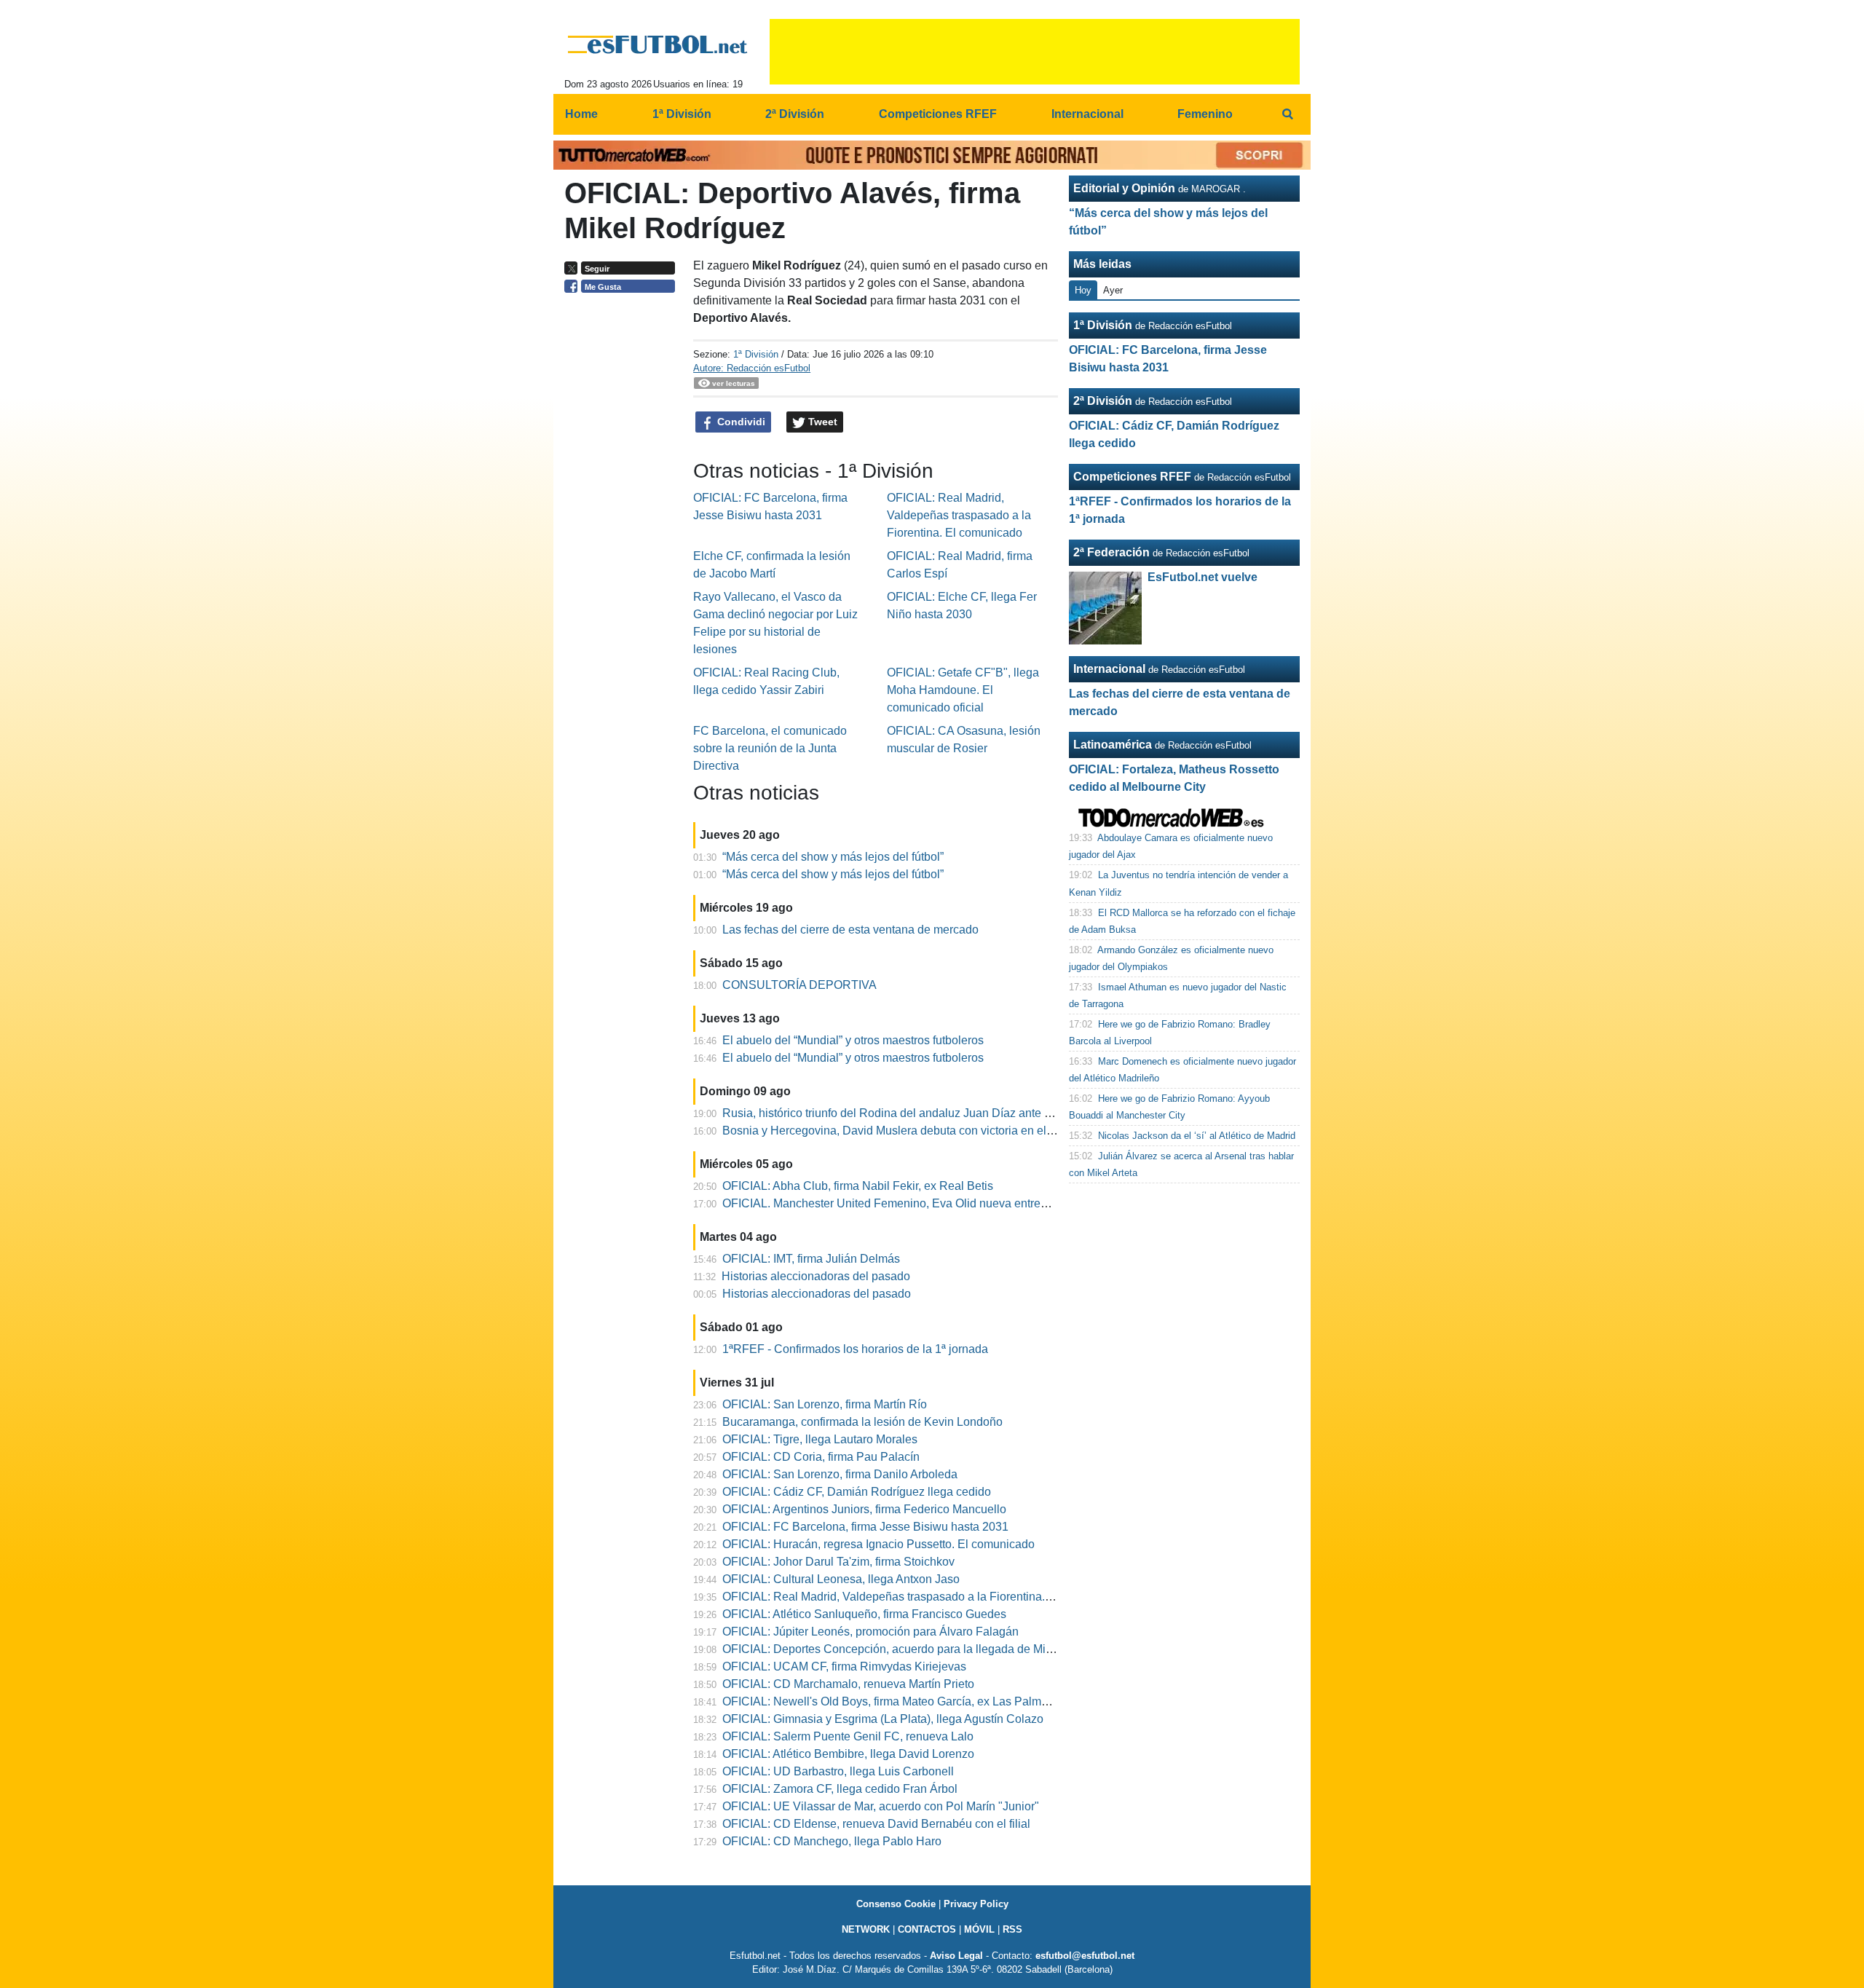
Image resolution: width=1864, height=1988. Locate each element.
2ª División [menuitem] (795, 114)
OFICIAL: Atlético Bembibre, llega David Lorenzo (848, 1754)
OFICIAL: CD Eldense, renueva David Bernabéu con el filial (876, 1824)
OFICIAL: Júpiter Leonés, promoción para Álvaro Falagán (870, 1632)
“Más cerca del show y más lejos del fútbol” (833, 857)
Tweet (821, 422)
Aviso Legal (956, 1956)
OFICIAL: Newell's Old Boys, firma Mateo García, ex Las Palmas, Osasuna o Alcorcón (943, 1701)
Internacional (1109, 669)
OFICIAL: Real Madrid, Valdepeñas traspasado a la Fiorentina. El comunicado (959, 515)
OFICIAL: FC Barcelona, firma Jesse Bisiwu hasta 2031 (865, 1527)
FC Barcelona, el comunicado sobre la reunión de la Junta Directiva (770, 748)
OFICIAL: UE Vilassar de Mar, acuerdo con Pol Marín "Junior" (881, 1806)
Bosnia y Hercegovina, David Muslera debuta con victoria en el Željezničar (915, 1131)
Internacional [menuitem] (1087, 114)
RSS (1012, 1929)
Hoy (1083, 290)
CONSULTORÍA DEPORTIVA (799, 985)
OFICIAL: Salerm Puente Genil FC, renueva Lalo (848, 1736)
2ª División (1103, 401)
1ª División (756, 354)
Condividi (740, 422)
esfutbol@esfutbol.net (1085, 1956)
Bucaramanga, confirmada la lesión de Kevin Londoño (862, 1422)
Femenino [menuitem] (1205, 114)
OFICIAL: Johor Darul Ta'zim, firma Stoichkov (838, 1562)
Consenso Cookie (896, 1904)
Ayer (1113, 290)
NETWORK (866, 1929)
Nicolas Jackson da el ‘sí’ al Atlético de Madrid (1197, 1136)
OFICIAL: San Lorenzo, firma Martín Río (825, 1404)
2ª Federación (1111, 552)
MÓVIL (979, 1929)
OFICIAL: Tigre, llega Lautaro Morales (820, 1439)
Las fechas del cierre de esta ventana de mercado (850, 930)
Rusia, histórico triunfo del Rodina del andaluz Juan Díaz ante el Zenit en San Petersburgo (956, 1113)
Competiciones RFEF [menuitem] (938, 114)
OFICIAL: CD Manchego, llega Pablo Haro (832, 1841)
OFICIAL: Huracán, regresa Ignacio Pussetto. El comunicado (878, 1544)
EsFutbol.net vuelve (1202, 577)
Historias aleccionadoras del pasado (816, 1276)
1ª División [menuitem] (682, 114)
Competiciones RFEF (1132, 477)
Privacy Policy (976, 1904)
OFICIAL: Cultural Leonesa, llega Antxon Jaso (841, 1579)
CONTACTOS (927, 1929)
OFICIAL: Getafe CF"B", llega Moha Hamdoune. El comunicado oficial (963, 690)
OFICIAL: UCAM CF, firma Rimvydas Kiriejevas (844, 1666)
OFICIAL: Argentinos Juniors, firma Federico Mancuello (864, 1509)
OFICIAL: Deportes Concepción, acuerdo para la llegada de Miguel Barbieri (917, 1649)
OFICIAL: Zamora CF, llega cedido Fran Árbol (840, 1789)
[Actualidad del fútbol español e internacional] (658, 44)
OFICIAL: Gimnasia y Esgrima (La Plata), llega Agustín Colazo (883, 1719)
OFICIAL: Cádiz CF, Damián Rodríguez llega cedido (857, 1492)
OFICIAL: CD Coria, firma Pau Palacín (821, 1457)
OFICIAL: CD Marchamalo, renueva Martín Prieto (848, 1684)
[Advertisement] (623, 524)
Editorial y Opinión (1124, 188)
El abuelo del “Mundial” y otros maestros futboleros (853, 1040)
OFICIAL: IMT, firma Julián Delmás (811, 1259)
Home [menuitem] (581, 114)
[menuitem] (1287, 114)
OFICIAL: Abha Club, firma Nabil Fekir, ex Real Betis (858, 1186)
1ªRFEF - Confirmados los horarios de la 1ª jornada (855, 1349)
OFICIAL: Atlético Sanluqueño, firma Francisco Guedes (864, 1614)
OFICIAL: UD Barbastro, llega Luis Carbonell (838, 1771)
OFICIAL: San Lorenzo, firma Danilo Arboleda (840, 1474)
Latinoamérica (1113, 745)
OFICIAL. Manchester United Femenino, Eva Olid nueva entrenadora (900, 1203)
